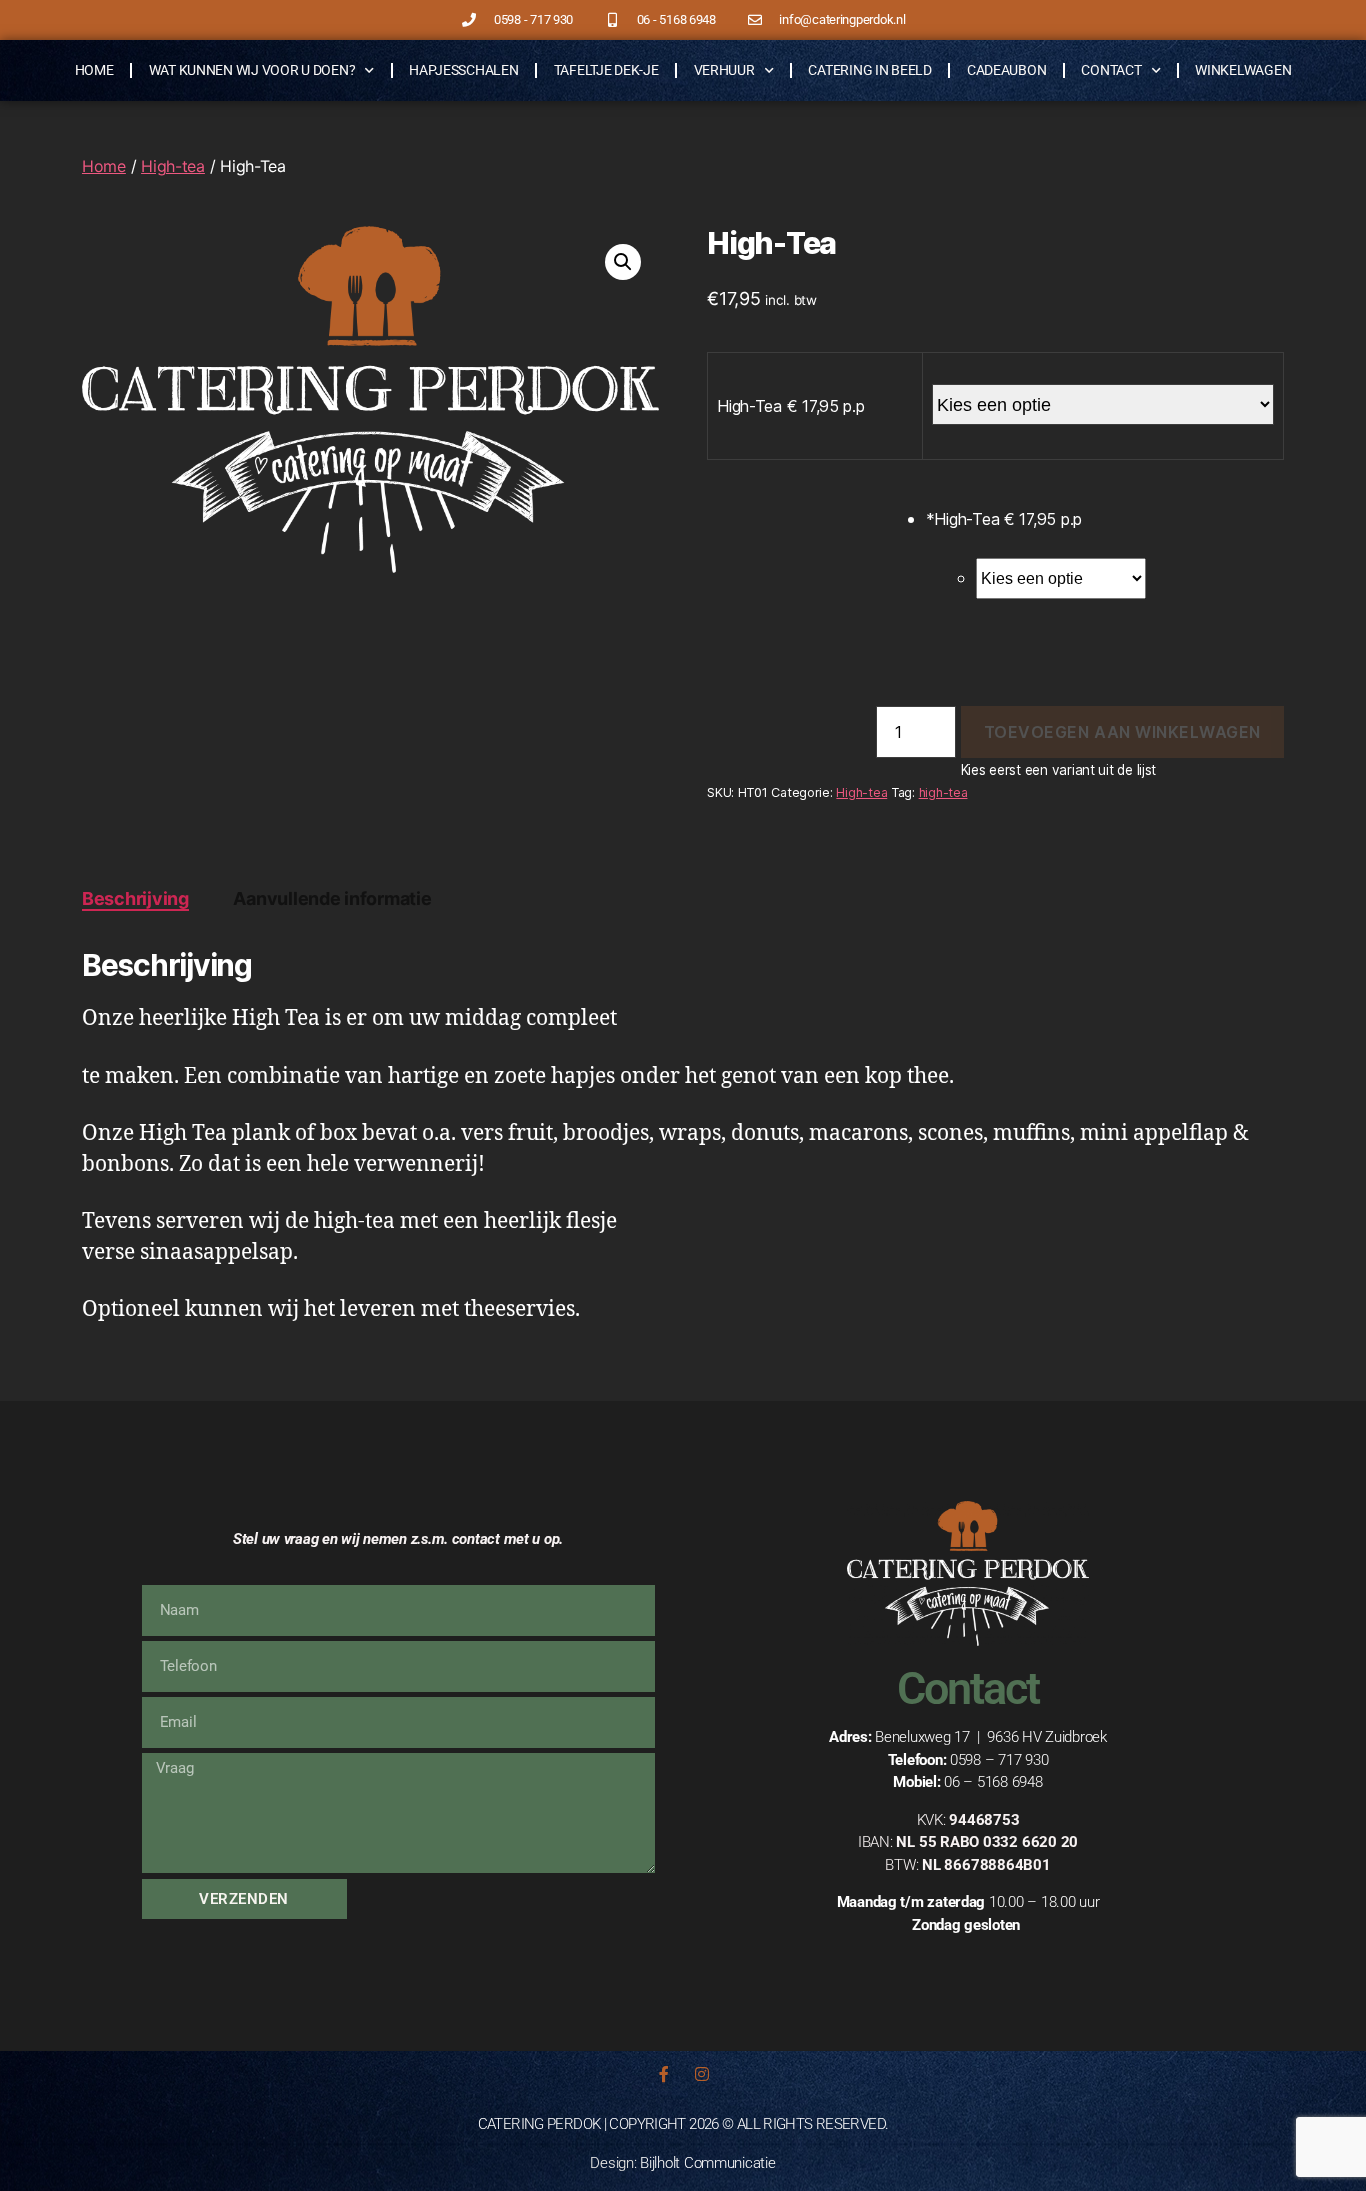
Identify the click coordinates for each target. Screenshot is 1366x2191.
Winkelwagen (1243, 70)
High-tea (173, 166)
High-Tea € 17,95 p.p (791, 406)
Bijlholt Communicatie (707, 2163)
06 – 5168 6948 (993, 1782)
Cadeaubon (1007, 70)
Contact (1111, 70)
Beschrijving (135, 898)
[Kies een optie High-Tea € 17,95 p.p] (1130, 567)
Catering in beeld (869, 70)
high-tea (943, 792)
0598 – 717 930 (999, 1760)
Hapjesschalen (464, 70)
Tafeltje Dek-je (606, 70)
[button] (623, 262)
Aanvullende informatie (332, 898)
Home (94, 70)
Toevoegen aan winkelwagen (1122, 732)
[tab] (135, 898)
